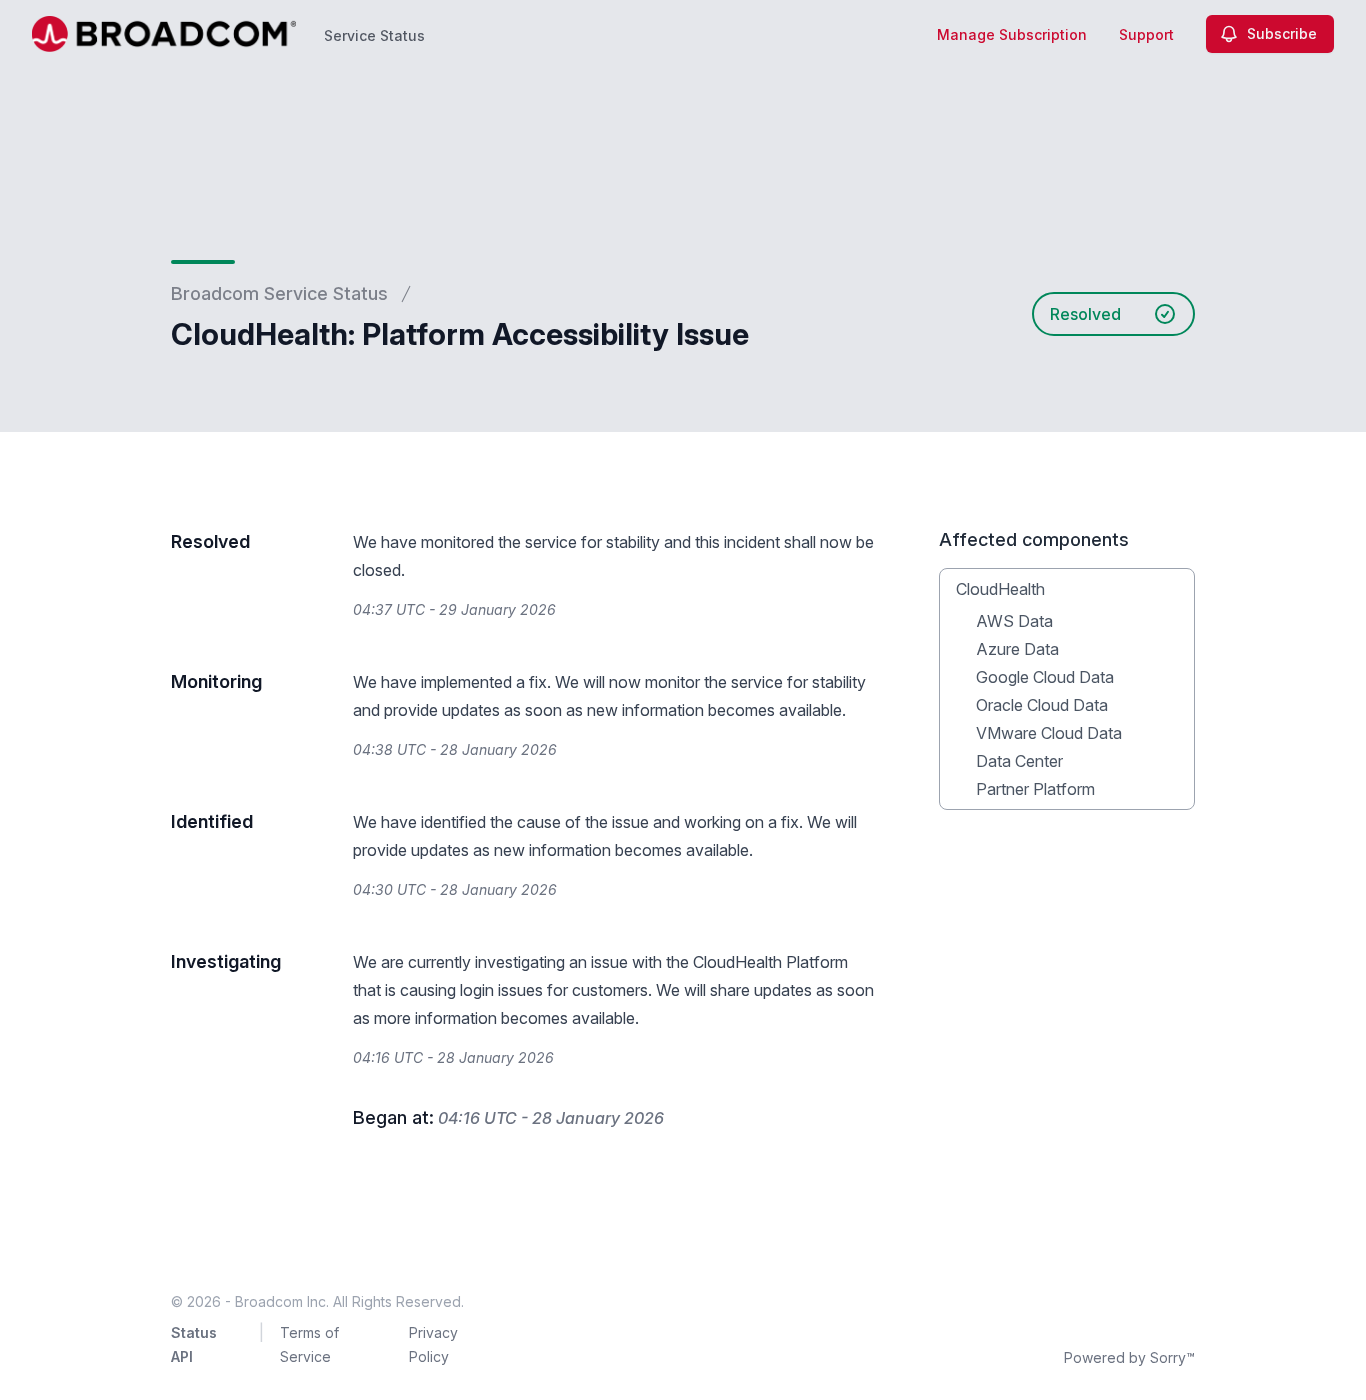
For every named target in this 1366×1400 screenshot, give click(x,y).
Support (1146, 34)
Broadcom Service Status (279, 293)
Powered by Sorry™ (1129, 1357)
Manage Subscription (1012, 34)
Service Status (374, 35)
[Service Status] (164, 34)
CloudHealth (1000, 589)
